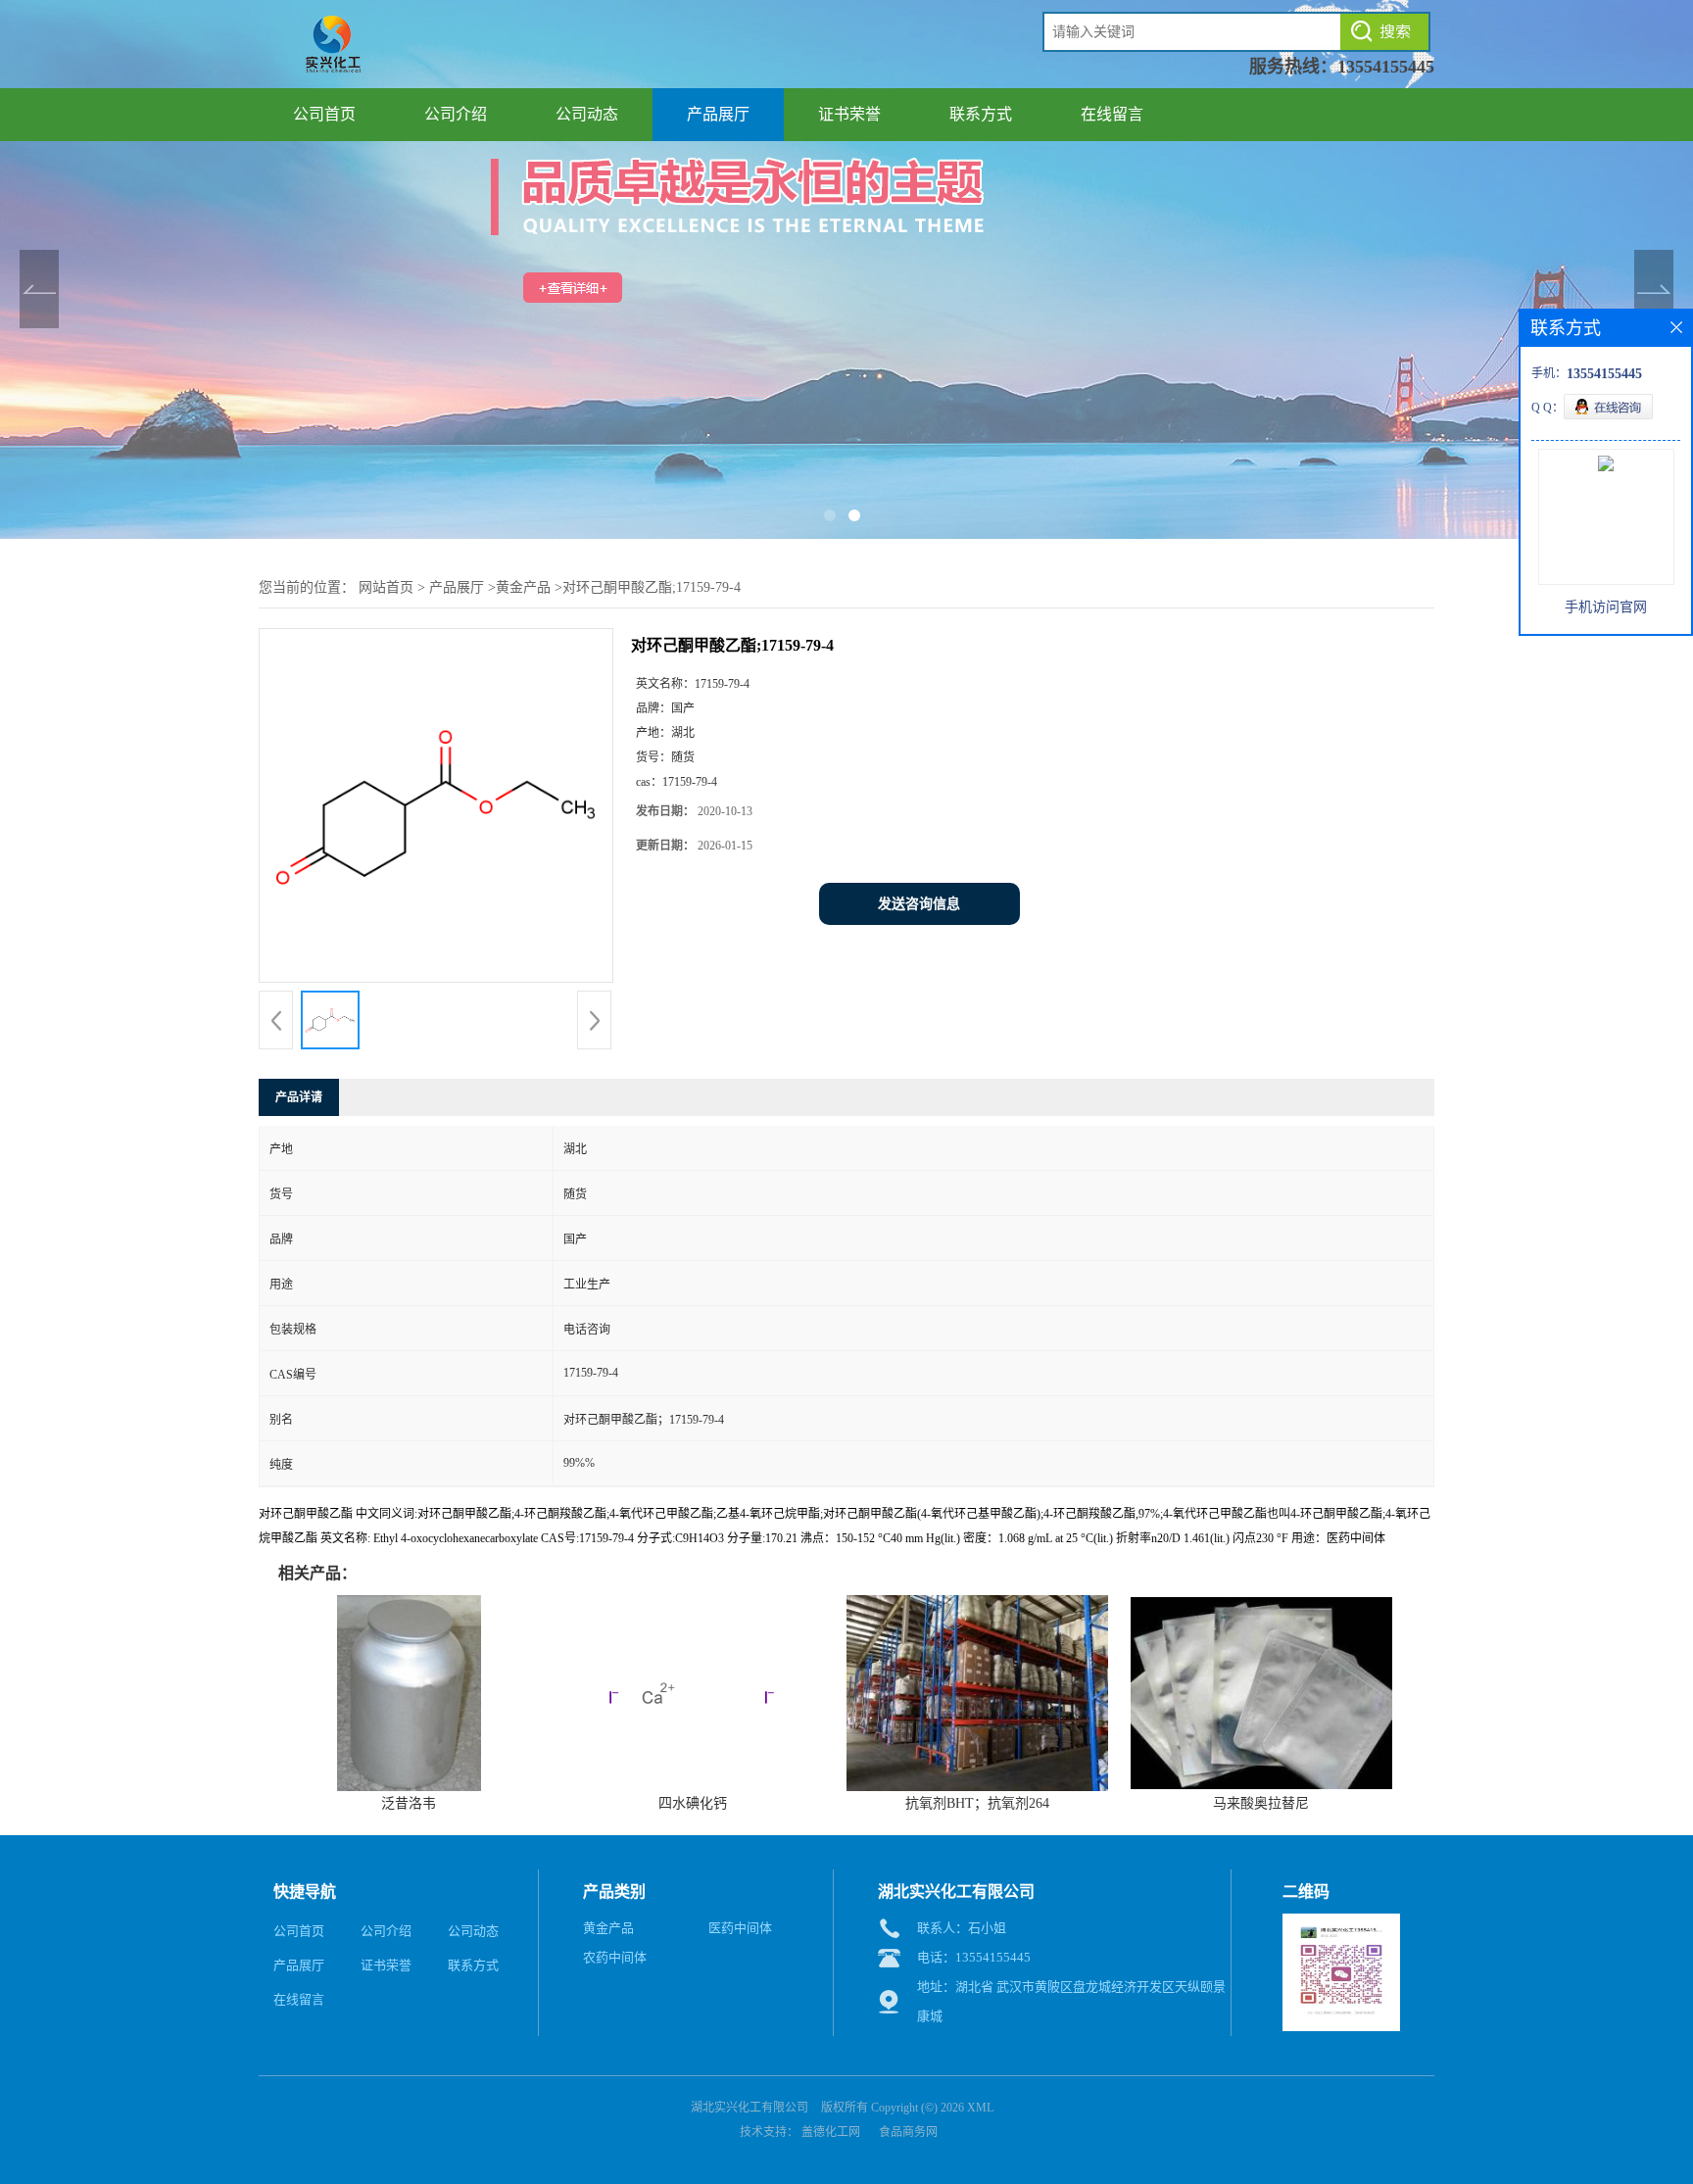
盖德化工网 (831, 2132)
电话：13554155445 (974, 1957)
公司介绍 (456, 114)
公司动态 (587, 114)
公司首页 (324, 114)
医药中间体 (740, 1928)
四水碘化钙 (693, 1803)
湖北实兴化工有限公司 (750, 2108)
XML (980, 2108)
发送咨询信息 (919, 904)
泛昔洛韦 (409, 1803)
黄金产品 (523, 587)
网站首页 (386, 587)
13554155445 (1386, 67)
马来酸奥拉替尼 (1261, 1803)
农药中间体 (615, 1957)
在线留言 (1112, 114)
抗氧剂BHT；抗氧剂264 (977, 1803)
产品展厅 (718, 114)
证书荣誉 (849, 114)
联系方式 (981, 114)
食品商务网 (908, 2132)
